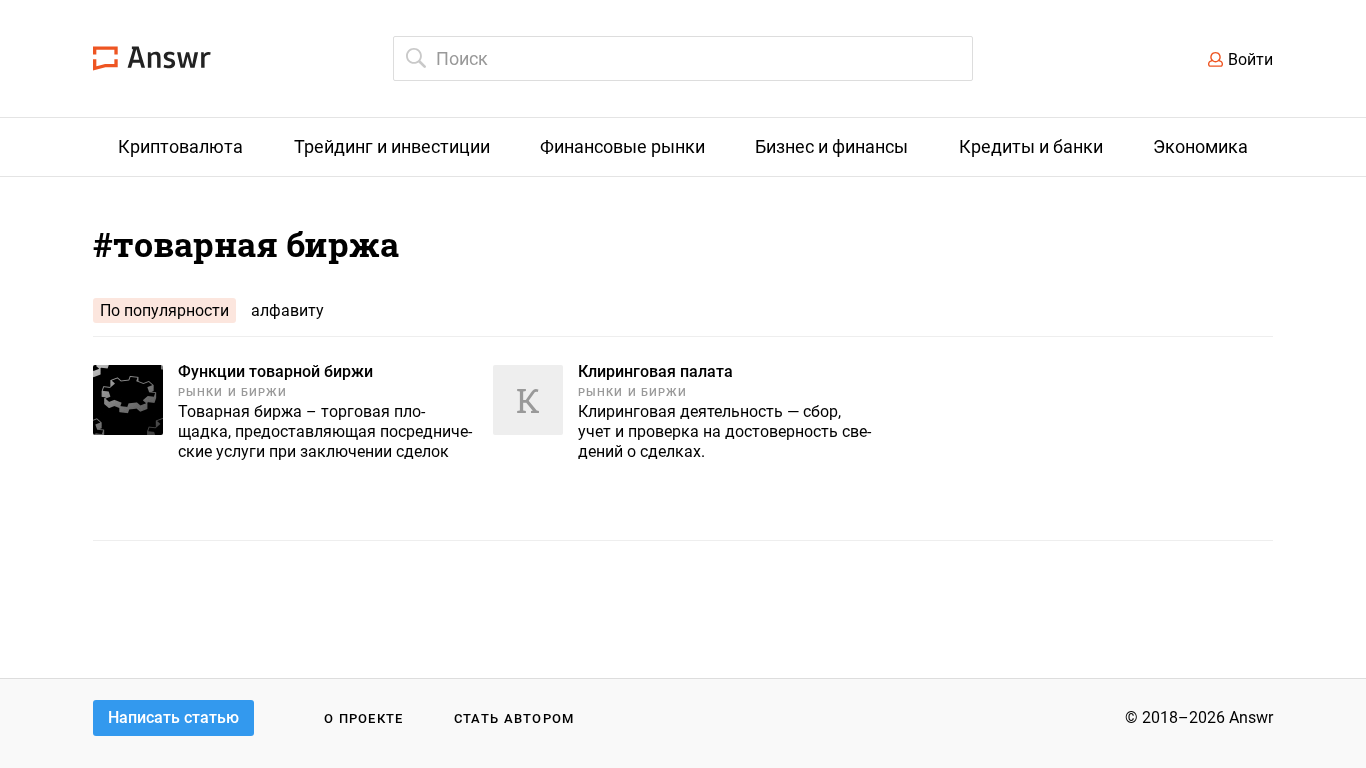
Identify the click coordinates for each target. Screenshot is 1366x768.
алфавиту (287, 310)
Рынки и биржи (232, 392)
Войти (1250, 59)
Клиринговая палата (655, 371)
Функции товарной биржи (275, 371)
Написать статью (173, 717)
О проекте (364, 718)
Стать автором (514, 718)
